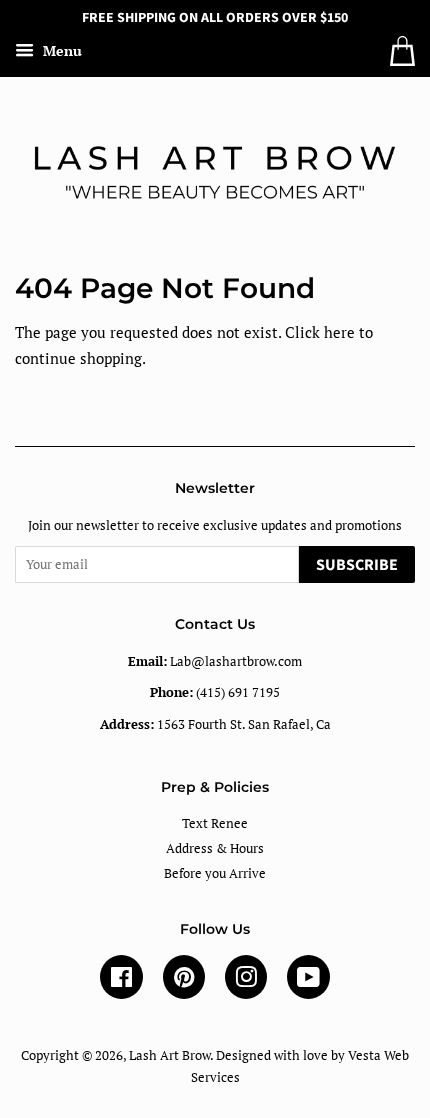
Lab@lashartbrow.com (215, 661)
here (339, 332)
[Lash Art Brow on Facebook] (121, 981)
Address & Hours (215, 848)
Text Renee (215, 823)
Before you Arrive (215, 873)
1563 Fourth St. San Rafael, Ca (215, 724)
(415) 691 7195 (215, 692)
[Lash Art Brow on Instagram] (246, 981)
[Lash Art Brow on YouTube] (308, 981)
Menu (60, 50)
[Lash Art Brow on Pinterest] (184, 981)
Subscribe (357, 565)
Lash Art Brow (169, 1055)
